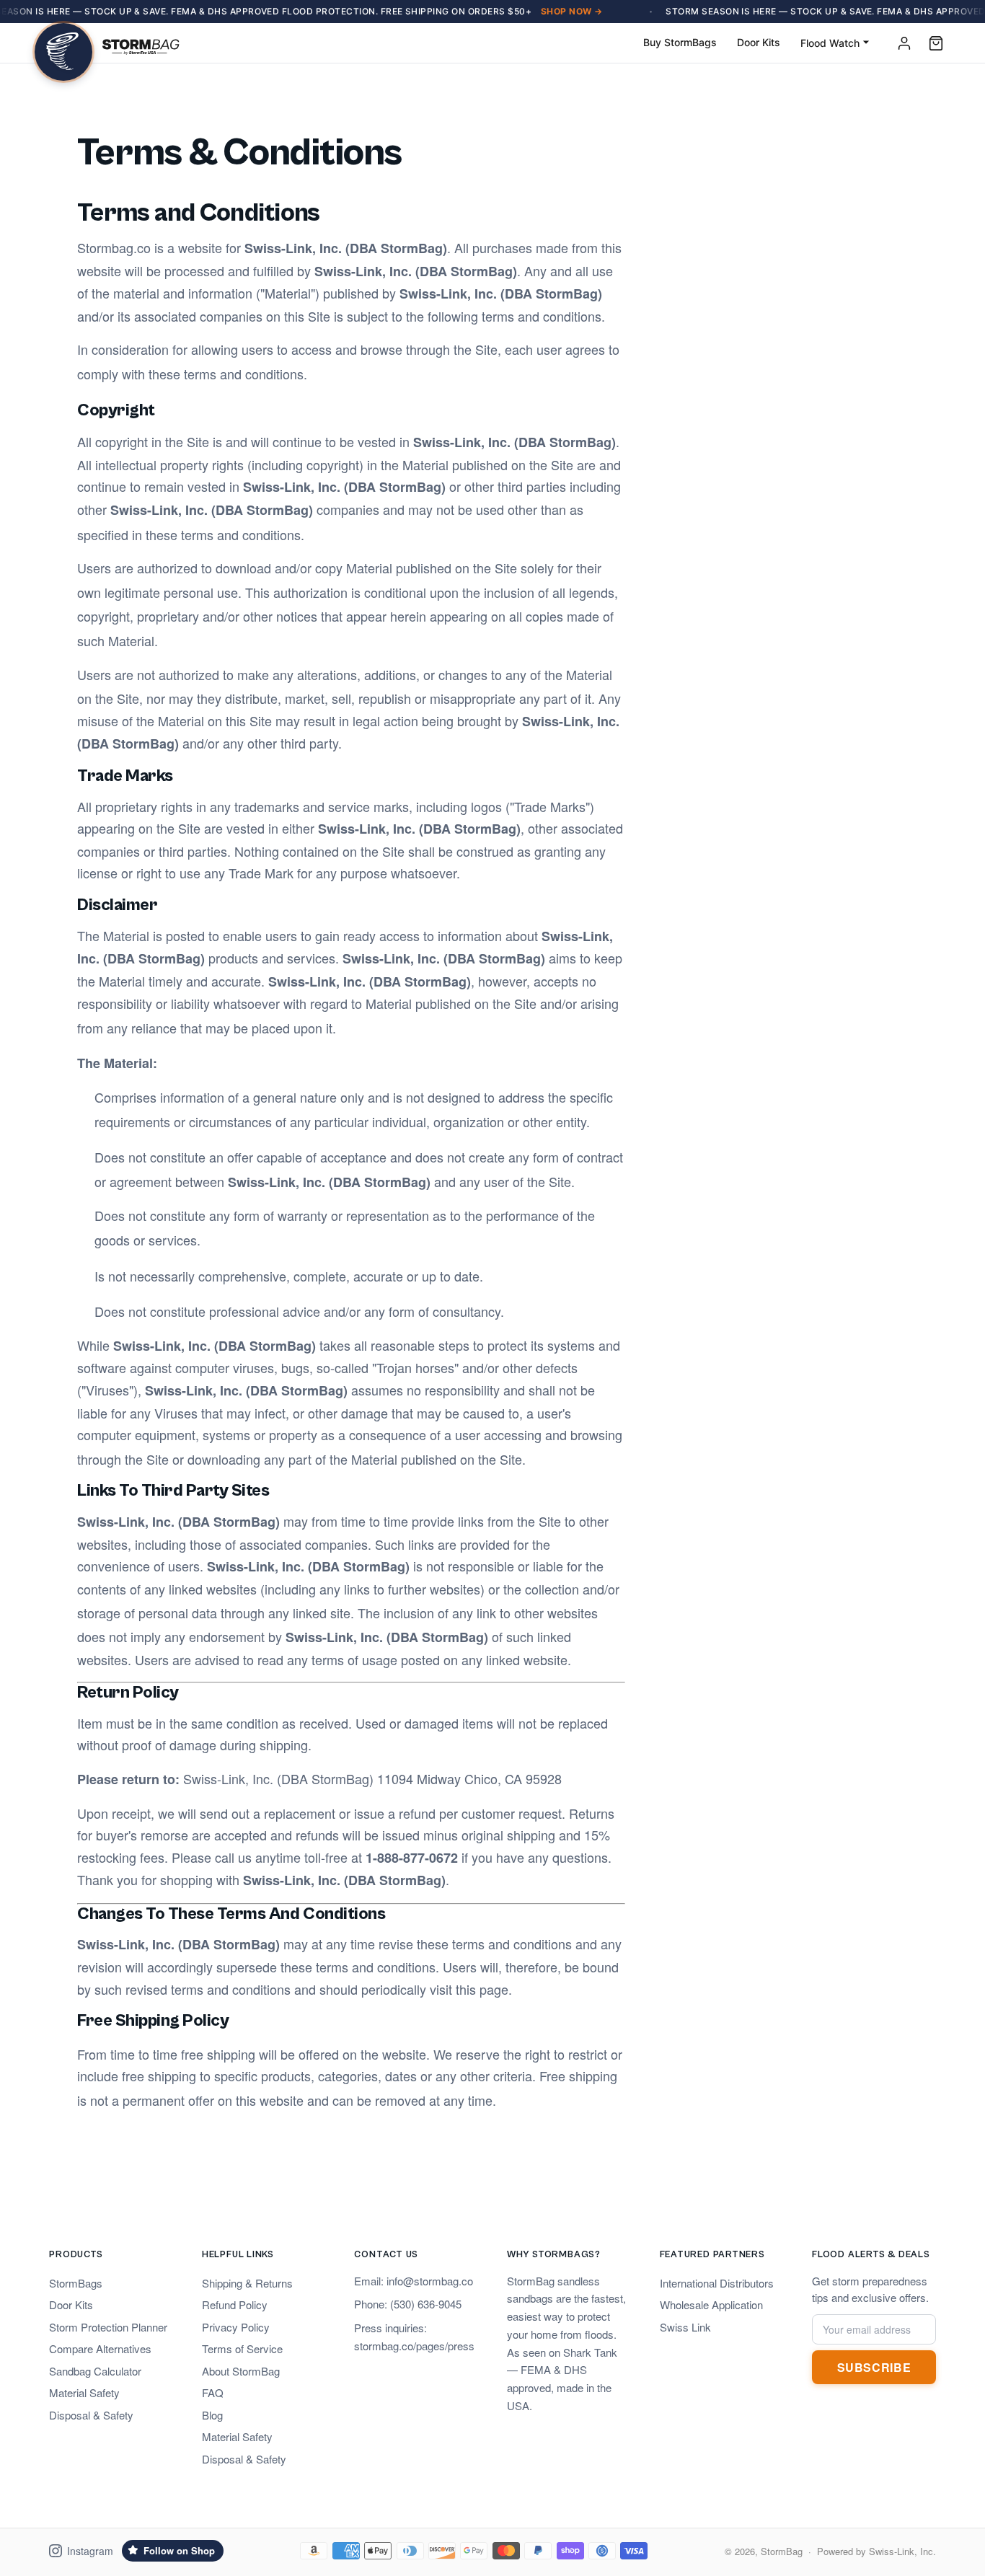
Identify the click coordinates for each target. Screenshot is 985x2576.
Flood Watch (830, 43)
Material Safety (84, 2392)
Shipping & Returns (247, 2283)
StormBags (76, 2283)
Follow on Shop (179, 2550)
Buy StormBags (680, 42)
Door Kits (759, 42)
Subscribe (874, 2367)
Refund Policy (235, 2304)
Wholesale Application (711, 2304)
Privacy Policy (236, 2327)
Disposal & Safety (91, 2415)
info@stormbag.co (430, 2281)
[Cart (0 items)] (936, 43)
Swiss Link (685, 2327)
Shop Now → (572, 11)
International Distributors (717, 2283)
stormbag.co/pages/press (414, 2346)
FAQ (213, 2392)
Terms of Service (242, 2348)
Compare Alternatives (100, 2348)
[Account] (904, 43)
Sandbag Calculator (95, 2371)
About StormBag (241, 2371)
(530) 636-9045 (426, 2304)
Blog (212, 2415)
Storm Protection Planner (108, 2327)
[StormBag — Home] (107, 43)
